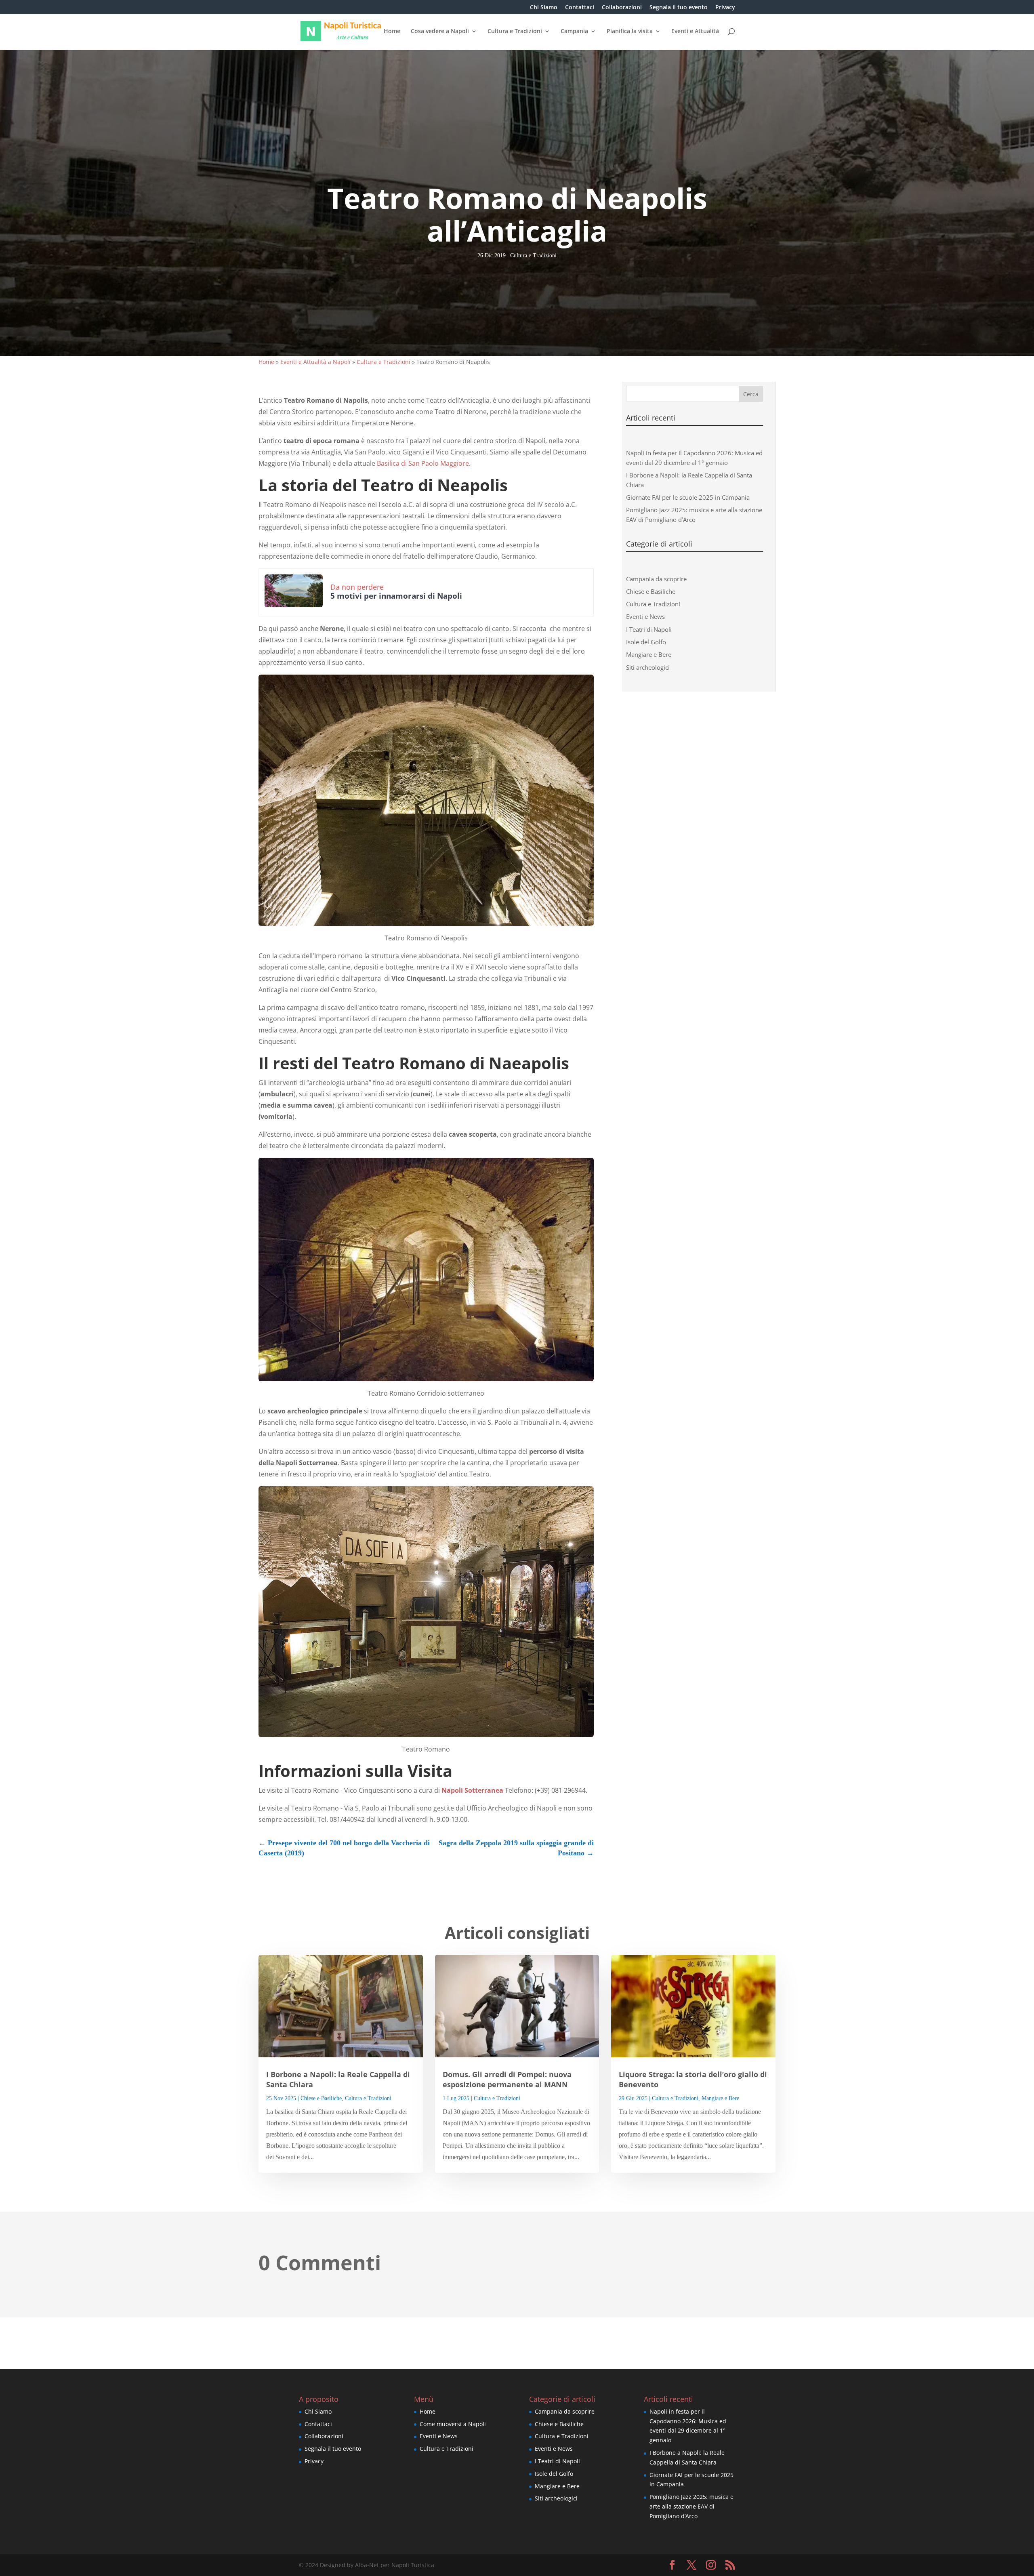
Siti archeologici (648, 667)
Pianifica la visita (630, 32)
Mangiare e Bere (649, 654)
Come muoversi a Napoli (453, 2424)
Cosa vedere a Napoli (440, 32)
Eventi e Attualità (695, 32)
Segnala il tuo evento (679, 8)
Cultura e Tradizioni (515, 32)
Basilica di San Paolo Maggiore (423, 463)
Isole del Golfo (646, 642)
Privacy (725, 8)
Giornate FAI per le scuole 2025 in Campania (688, 497)
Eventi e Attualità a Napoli (315, 362)
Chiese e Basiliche (651, 591)
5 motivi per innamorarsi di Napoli (396, 596)
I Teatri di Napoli (649, 629)
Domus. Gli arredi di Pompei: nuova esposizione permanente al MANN (507, 2079)
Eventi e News (645, 616)
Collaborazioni (622, 8)
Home (392, 32)
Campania (574, 32)
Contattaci (580, 8)
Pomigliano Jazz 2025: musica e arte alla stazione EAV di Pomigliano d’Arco (691, 2506)
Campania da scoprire (656, 579)
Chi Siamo (544, 8)
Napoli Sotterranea (473, 1790)
